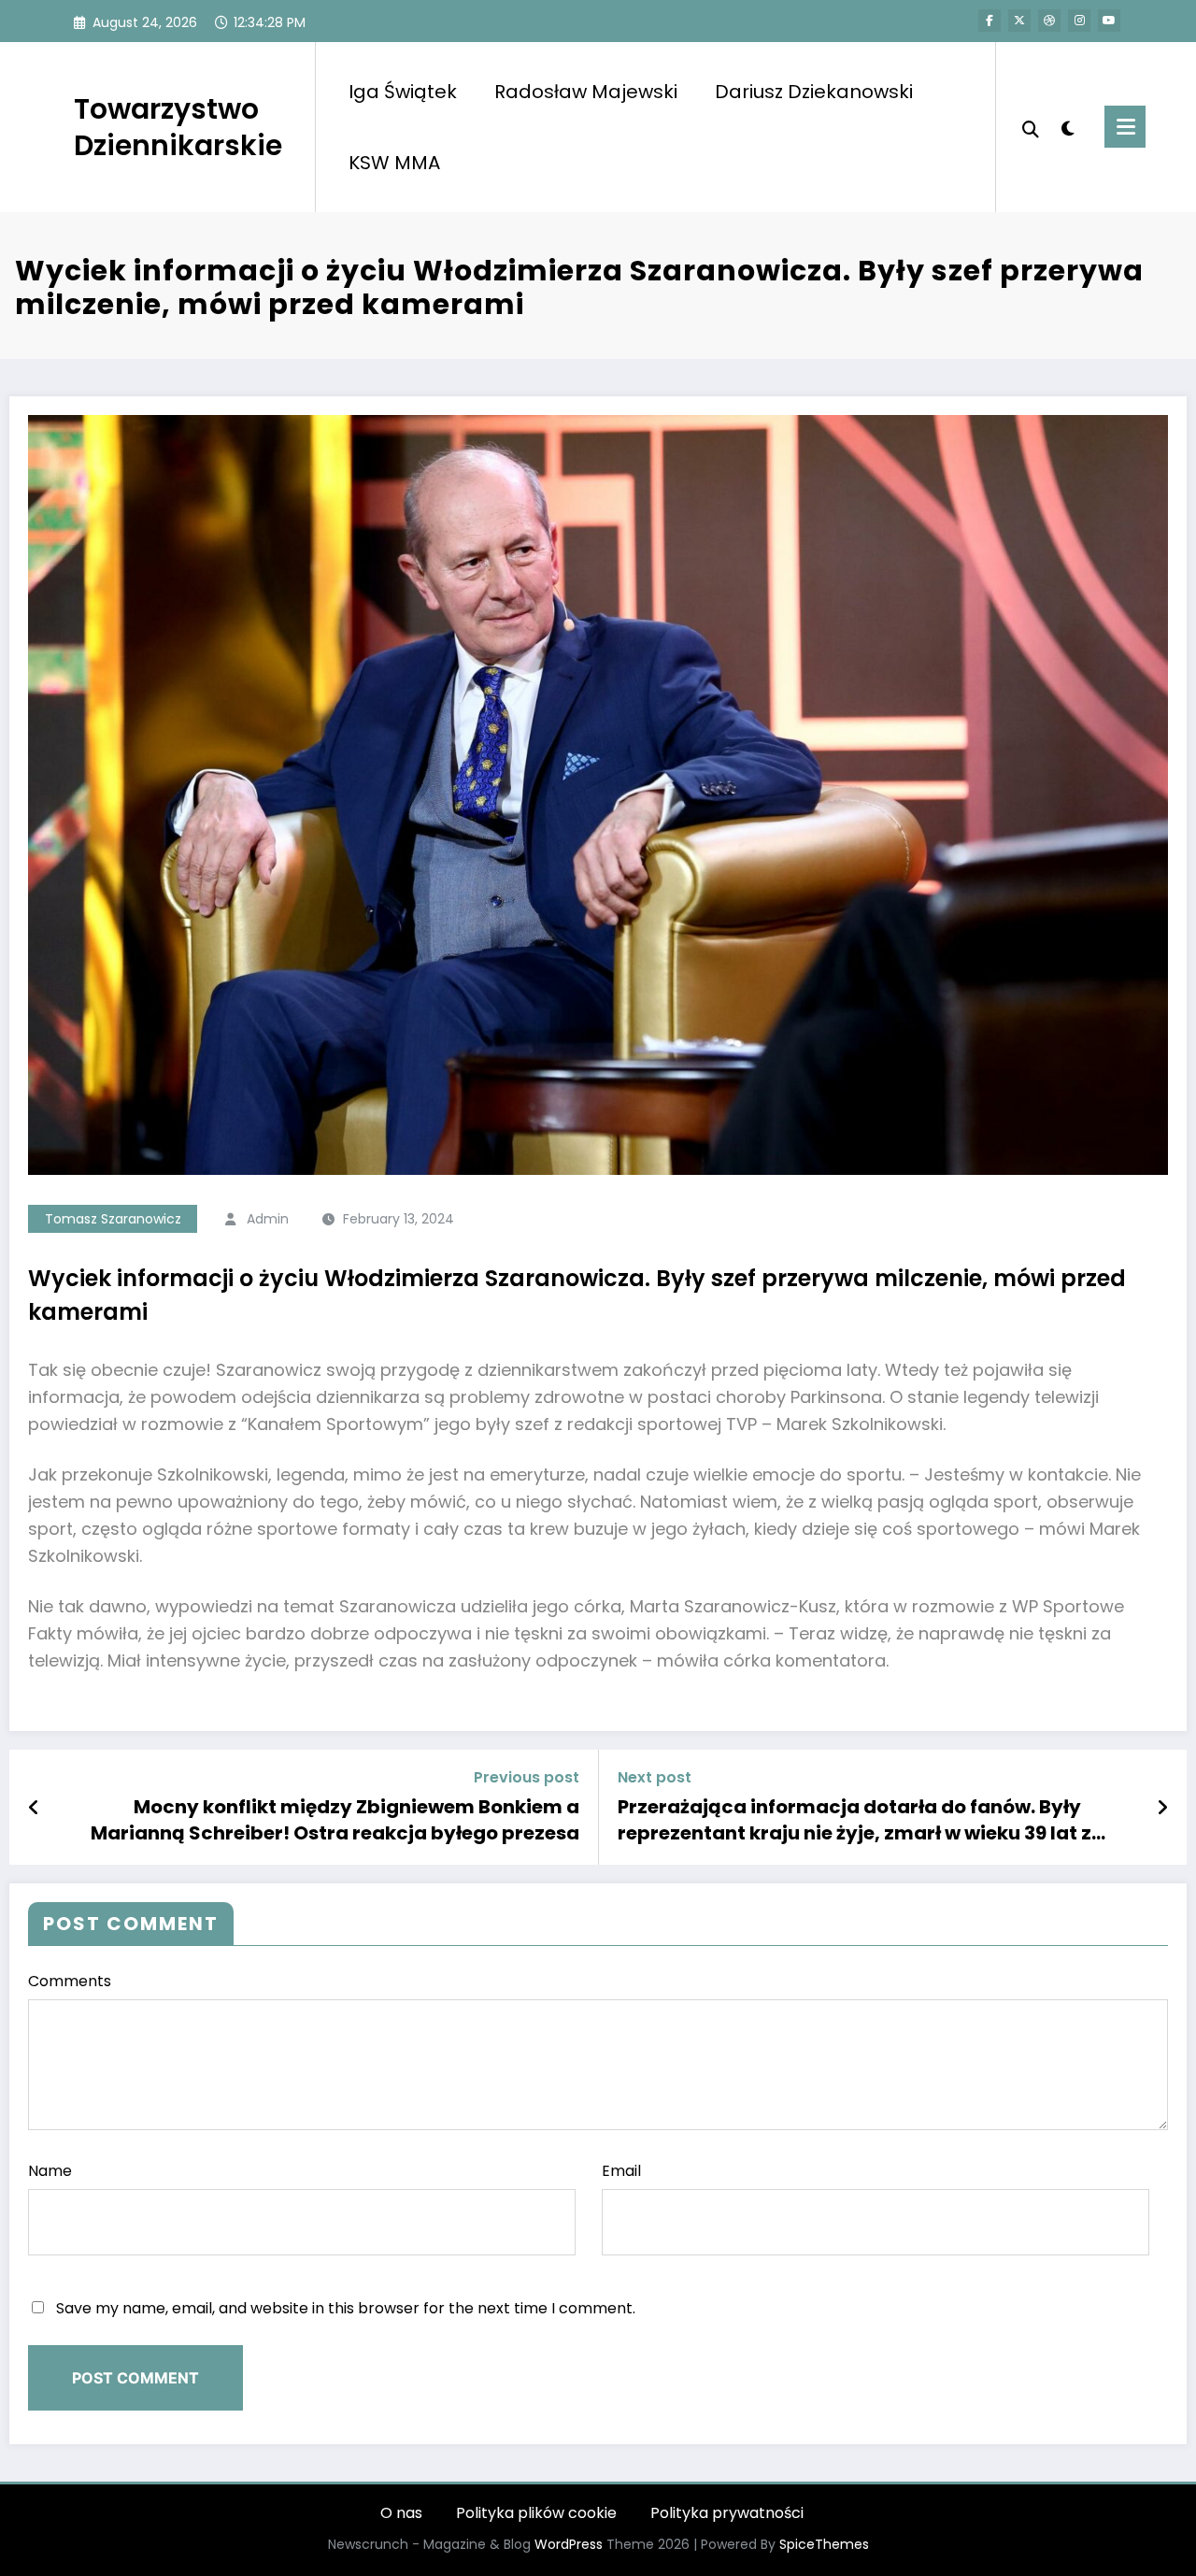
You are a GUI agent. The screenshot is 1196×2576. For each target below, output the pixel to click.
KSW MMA (394, 163)
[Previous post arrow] (34, 1808)
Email (621, 2171)
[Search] (1031, 127)
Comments (70, 1981)
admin (268, 1219)
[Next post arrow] (1162, 1808)
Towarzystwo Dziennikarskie (178, 127)
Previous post (527, 1777)
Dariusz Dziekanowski (814, 92)
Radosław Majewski (586, 92)
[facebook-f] (990, 21)
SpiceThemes (824, 2544)
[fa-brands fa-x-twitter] (1019, 21)
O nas (401, 2513)
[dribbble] (1049, 21)
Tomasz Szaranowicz (113, 1219)
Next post (655, 1777)
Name (50, 2171)
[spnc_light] (1067, 126)
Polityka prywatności (727, 2513)
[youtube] (1109, 21)
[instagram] (1079, 21)
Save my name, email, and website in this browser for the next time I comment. (346, 2308)
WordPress (569, 2544)
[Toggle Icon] (1125, 127)
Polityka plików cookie (536, 2513)
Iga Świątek (403, 92)
